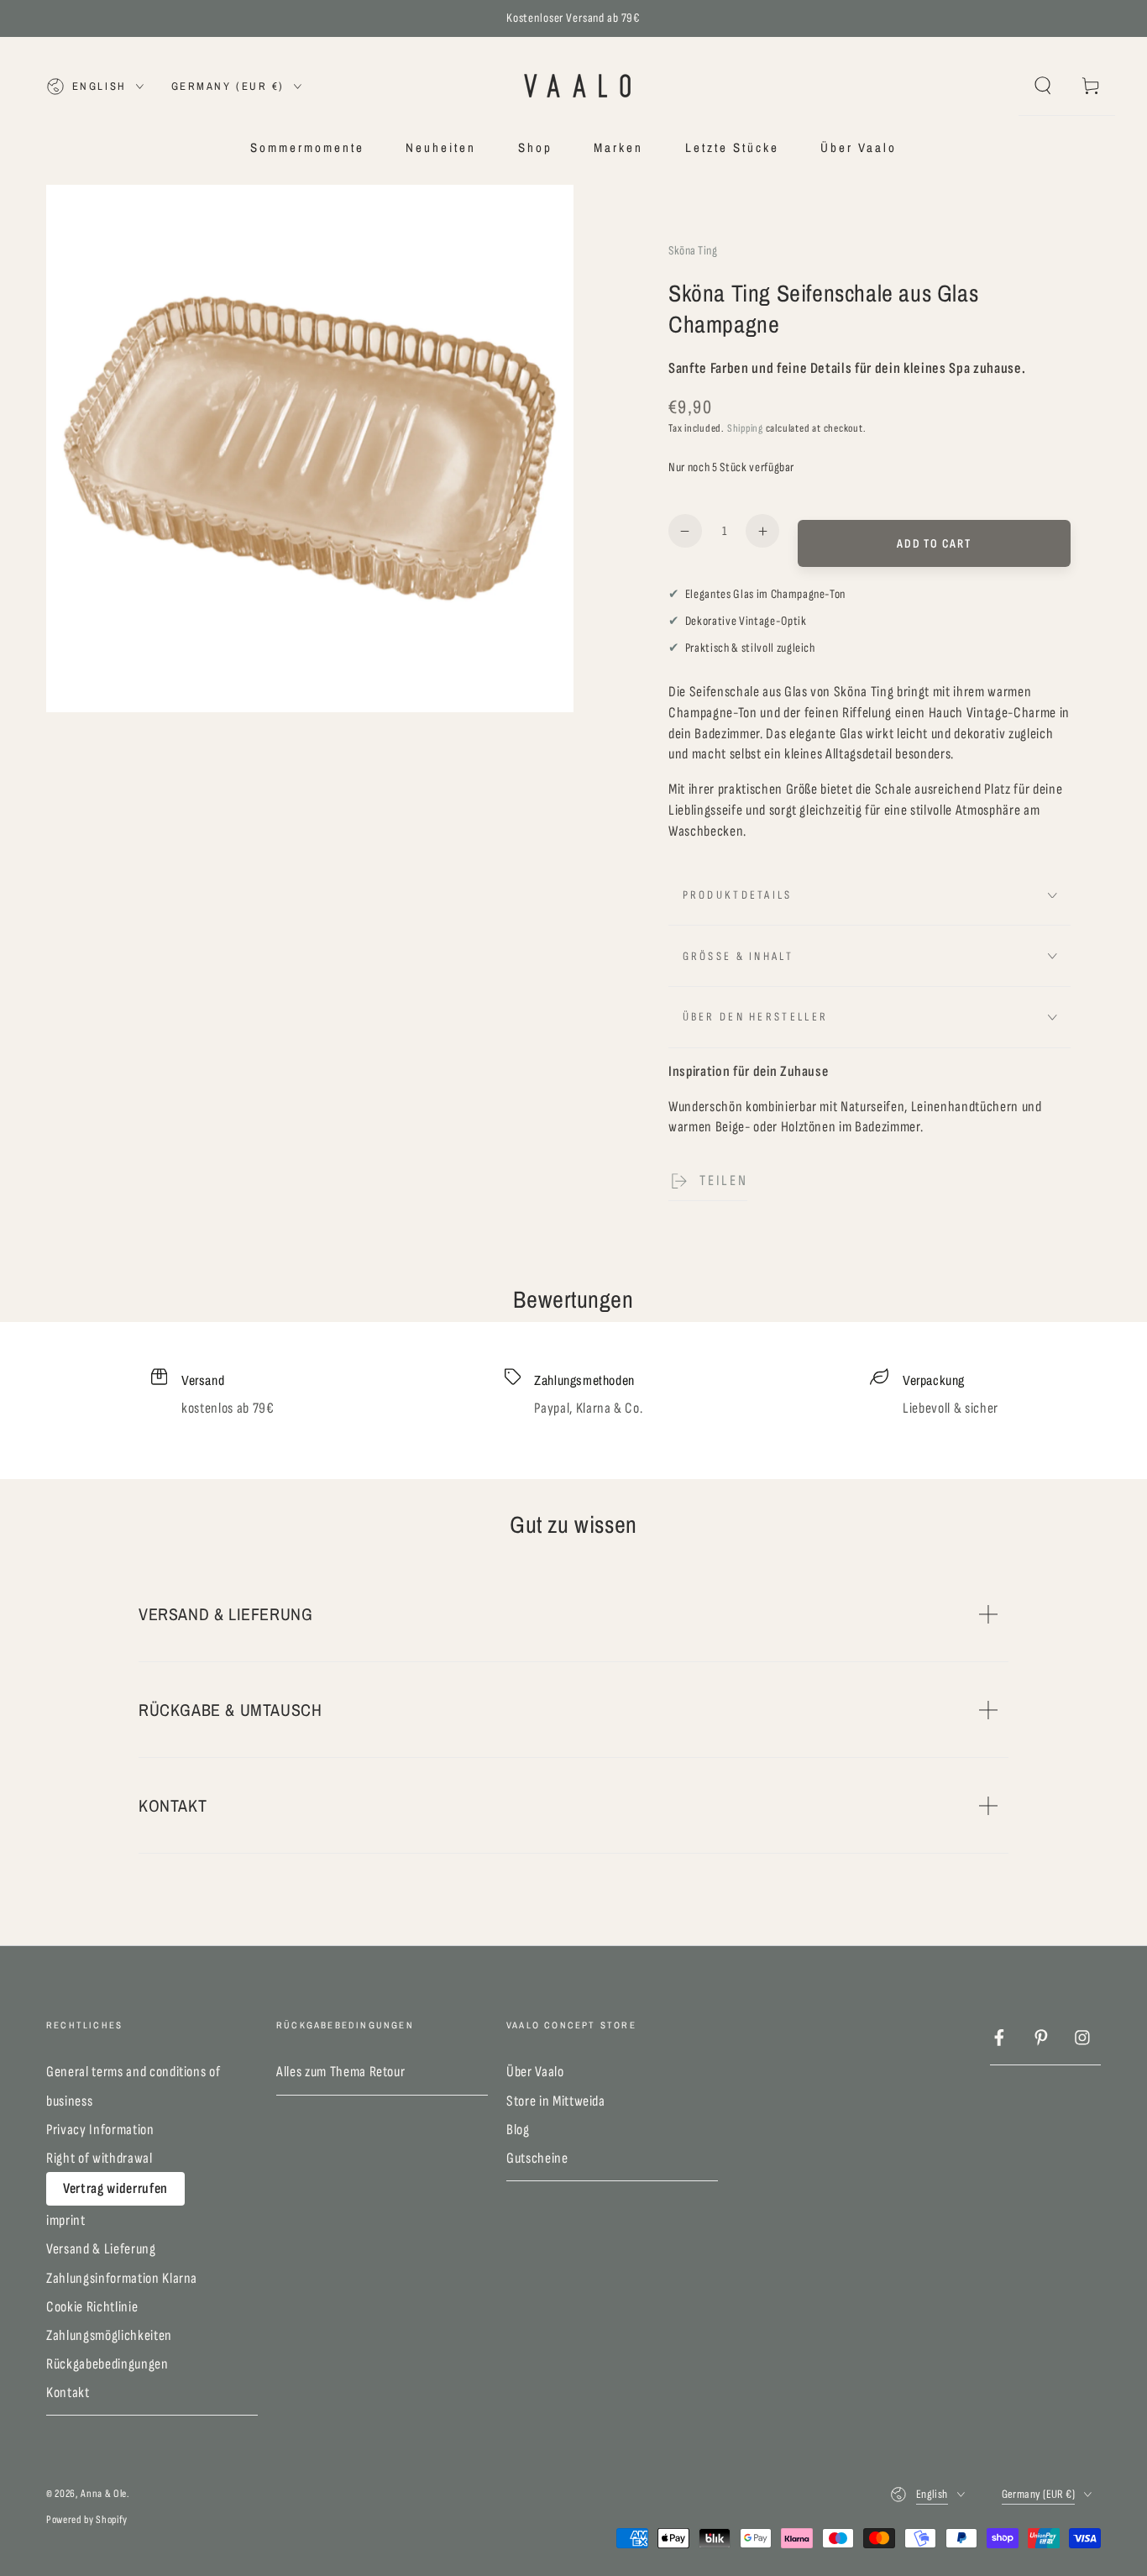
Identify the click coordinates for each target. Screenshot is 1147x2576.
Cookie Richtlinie (92, 2307)
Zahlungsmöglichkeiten (109, 2335)
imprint (66, 2220)
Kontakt (68, 2392)
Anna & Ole (104, 2494)
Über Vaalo (535, 2072)
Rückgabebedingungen (107, 2364)
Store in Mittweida (556, 2101)
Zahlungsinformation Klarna (122, 2278)
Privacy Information (100, 2130)
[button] (1042, 86)
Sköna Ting (693, 251)
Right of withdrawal (100, 2158)
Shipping (745, 428)
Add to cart (934, 544)
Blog (518, 2130)
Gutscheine (537, 2158)
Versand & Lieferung (101, 2249)
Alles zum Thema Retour (341, 2072)
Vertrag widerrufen (115, 2188)
